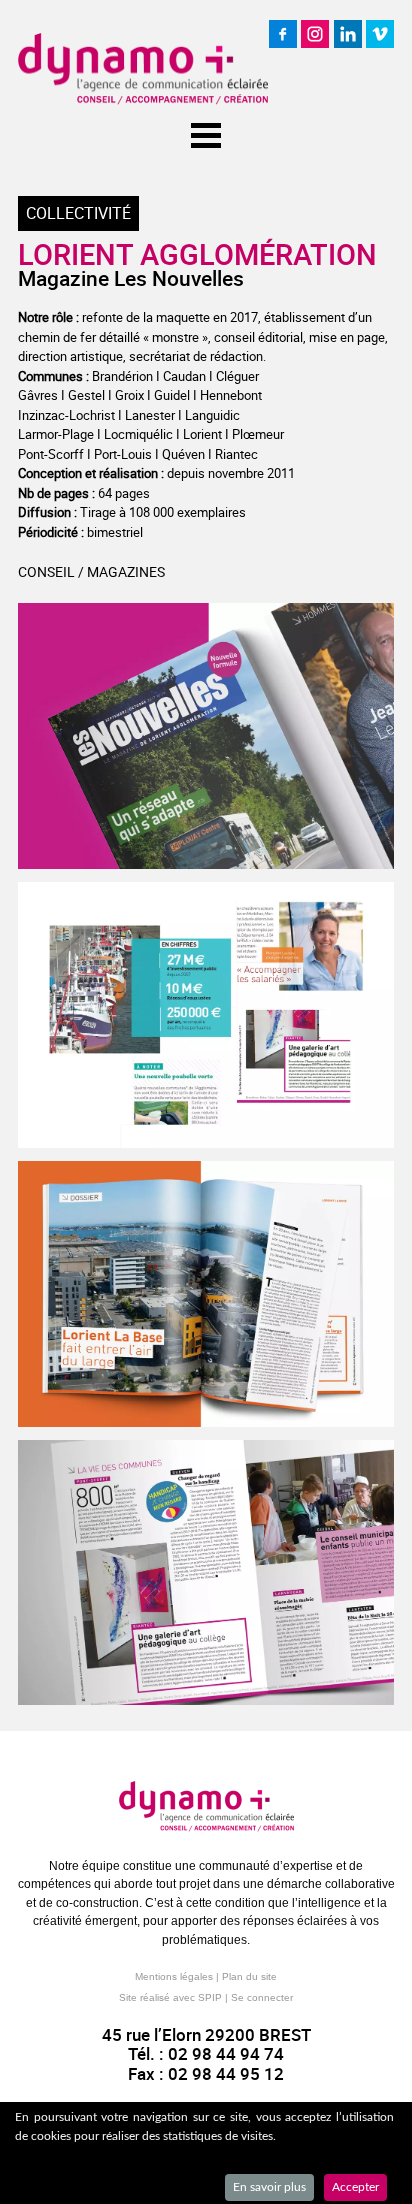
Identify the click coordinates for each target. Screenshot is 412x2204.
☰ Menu (206, 131)
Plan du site (249, 1976)
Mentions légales (174, 1976)
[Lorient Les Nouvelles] (206, 736)
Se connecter (262, 1997)
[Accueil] (143, 69)
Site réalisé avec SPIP (170, 1997)
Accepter (355, 2187)
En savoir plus (269, 2187)
